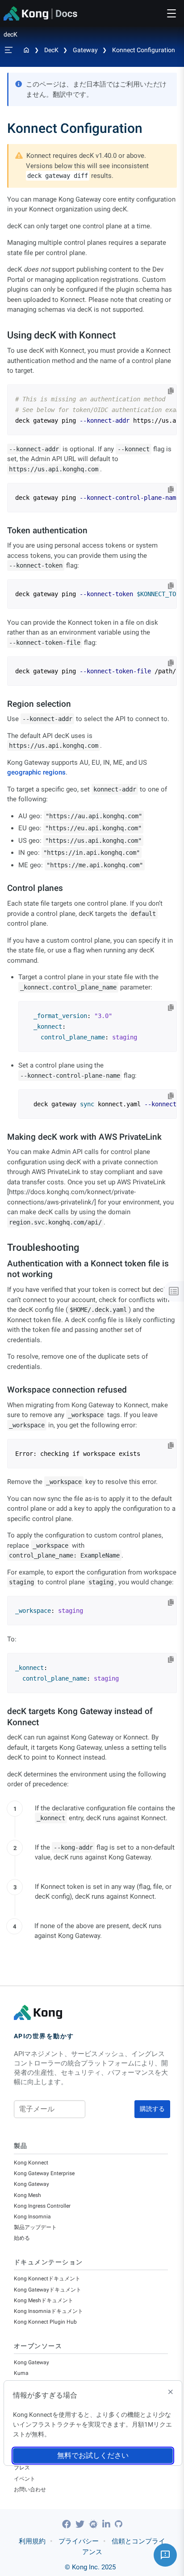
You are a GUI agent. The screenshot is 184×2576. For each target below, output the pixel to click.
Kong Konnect (31, 2163)
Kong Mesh (27, 2195)
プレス (22, 2468)
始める (22, 2238)
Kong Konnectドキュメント (47, 2279)
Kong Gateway (31, 2184)
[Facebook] (68, 2524)
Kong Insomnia (32, 2217)
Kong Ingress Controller (42, 2206)
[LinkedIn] (107, 2524)
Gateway (85, 50)
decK (51, 50)
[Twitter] (81, 2524)
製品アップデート (35, 2227)
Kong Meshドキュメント (44, 2300)
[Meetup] (94, 2524)
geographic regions (36, 772)
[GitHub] (118, 2524)
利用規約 (32, 2541)
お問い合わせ (30, 2489)
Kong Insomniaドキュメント (48, 2311)
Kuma (21, 2373)
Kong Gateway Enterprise (44, 2173)
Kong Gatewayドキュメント (48, 2290)
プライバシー (79, 2541)
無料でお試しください (93, 2455)
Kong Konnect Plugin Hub (45, 2322)
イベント (25, 2479)
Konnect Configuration (144, 50)
